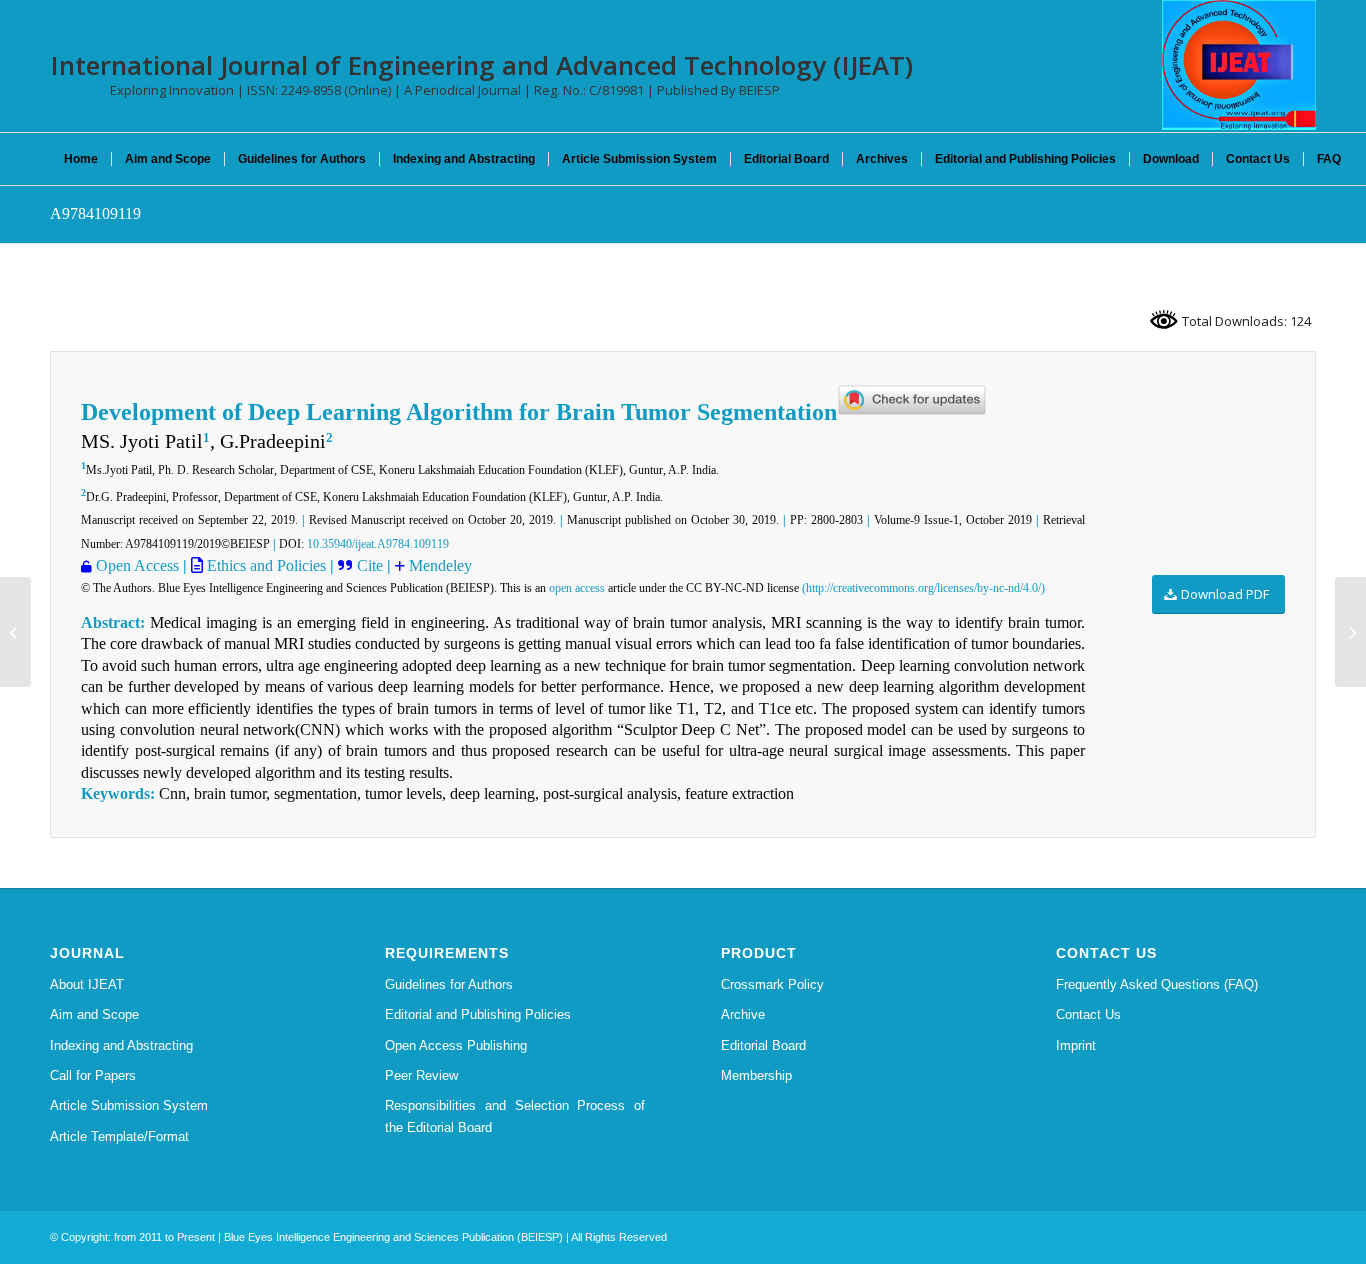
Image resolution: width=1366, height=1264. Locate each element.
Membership (756, 1075)
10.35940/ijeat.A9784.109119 (378, 544)
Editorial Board (763, 1045)
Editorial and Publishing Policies (478, 1014)
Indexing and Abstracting (121, 1045)
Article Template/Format (119, 1136)
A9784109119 (95, 213)
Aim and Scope (94, 1014)
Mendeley (440, 565)
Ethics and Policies (264, 565)
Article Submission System (129, 1105)
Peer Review (421, 1075)
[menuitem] (81, 159)
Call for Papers (93, 1075)
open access (577, 588)
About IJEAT (87, 984)
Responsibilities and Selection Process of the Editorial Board (515, 1116)
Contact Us (1088, 1014)
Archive (743, 1014)
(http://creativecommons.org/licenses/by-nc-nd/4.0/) (923, 588)
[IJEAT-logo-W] (1239, 65)
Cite (372, 565)
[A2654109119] (15, 632)
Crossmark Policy (772, 984)
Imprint (1076, 1045)
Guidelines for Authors (449, 984)
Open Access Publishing (456, 1045)
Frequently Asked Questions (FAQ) (1157, 984)
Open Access (137, 565)
